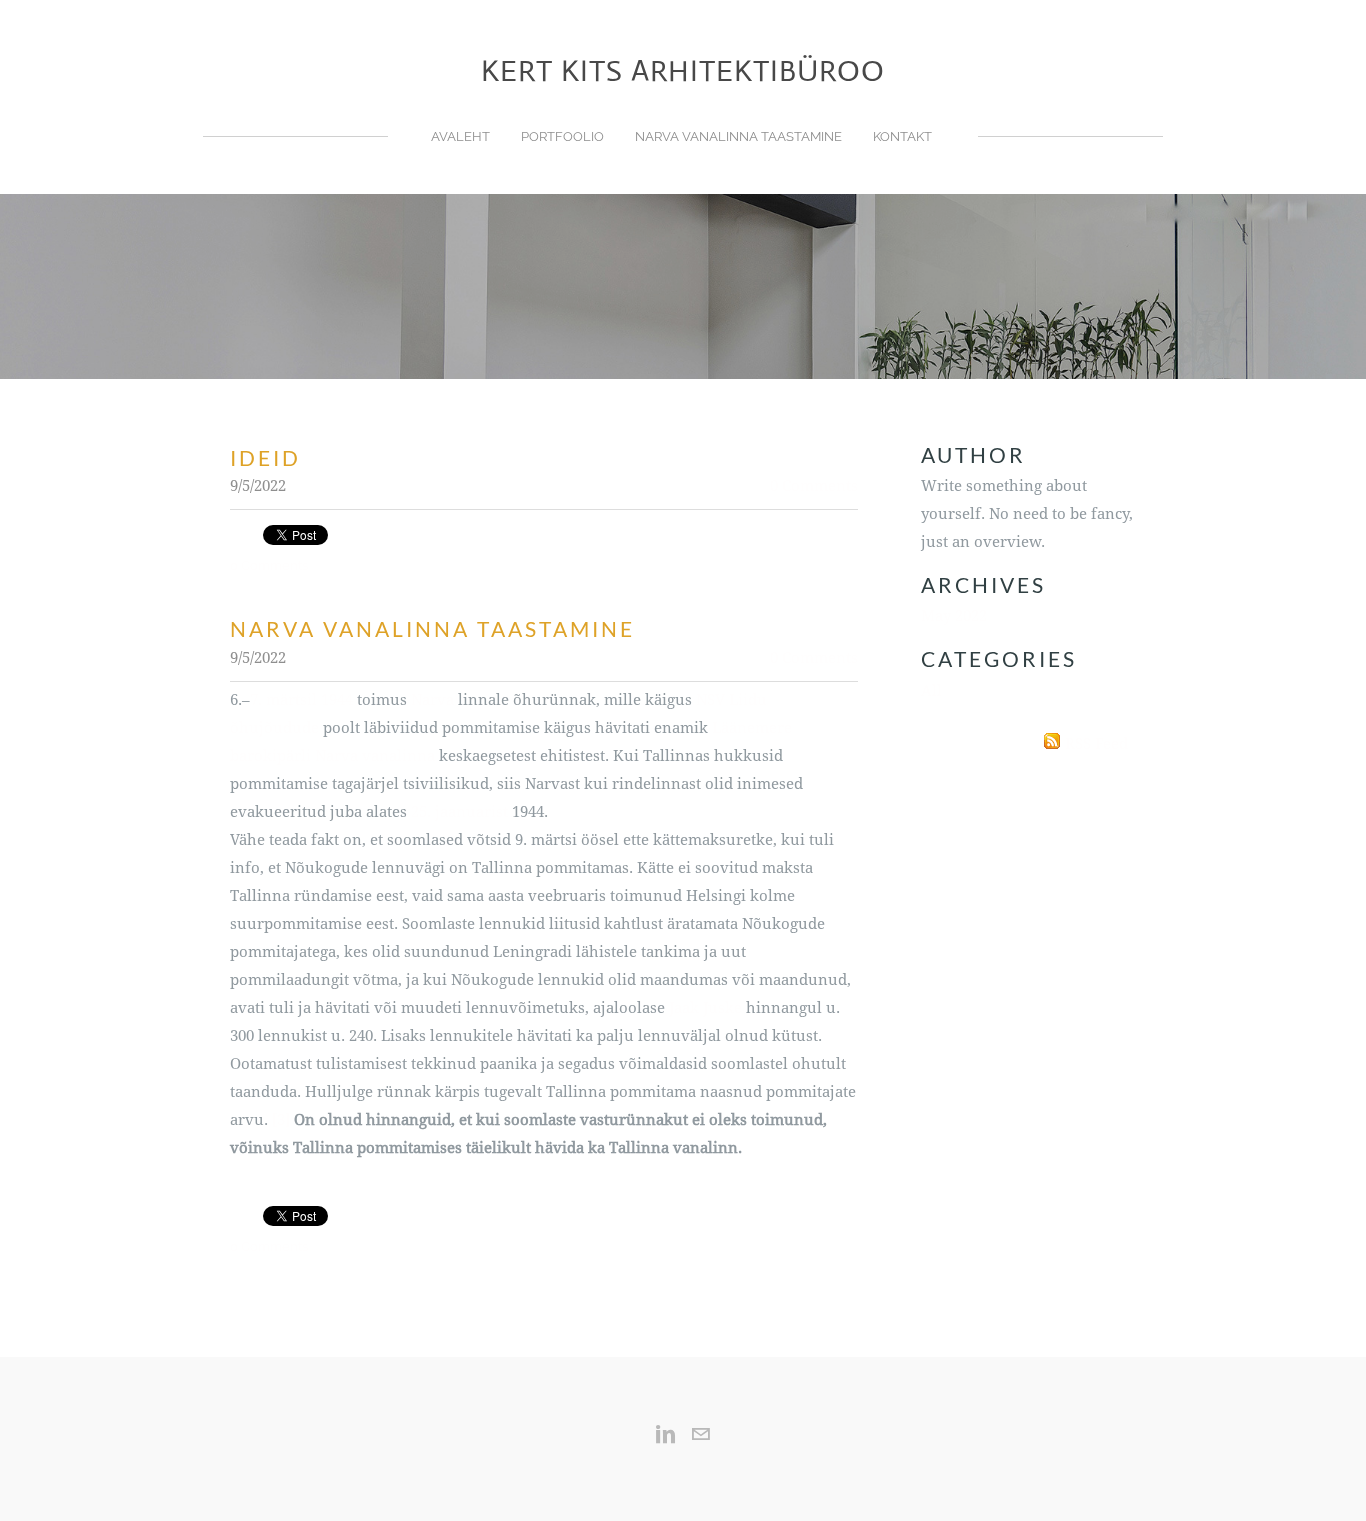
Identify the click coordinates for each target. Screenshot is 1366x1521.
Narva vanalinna (375, 756)
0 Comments (814, 486)
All (931, 691)
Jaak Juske (705, 1008)
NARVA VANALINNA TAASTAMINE (738, 136)
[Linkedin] (665, 1434)
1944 (337, 700)
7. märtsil (283, 700)
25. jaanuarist (459, 812)
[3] (281, 1120)
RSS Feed (1096, 744)
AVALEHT (460, 136)
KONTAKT (902, 136)
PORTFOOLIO (562, 136)
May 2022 (954, 616)
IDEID (265, 457)
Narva (432, 700)
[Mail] (700, 1434)
